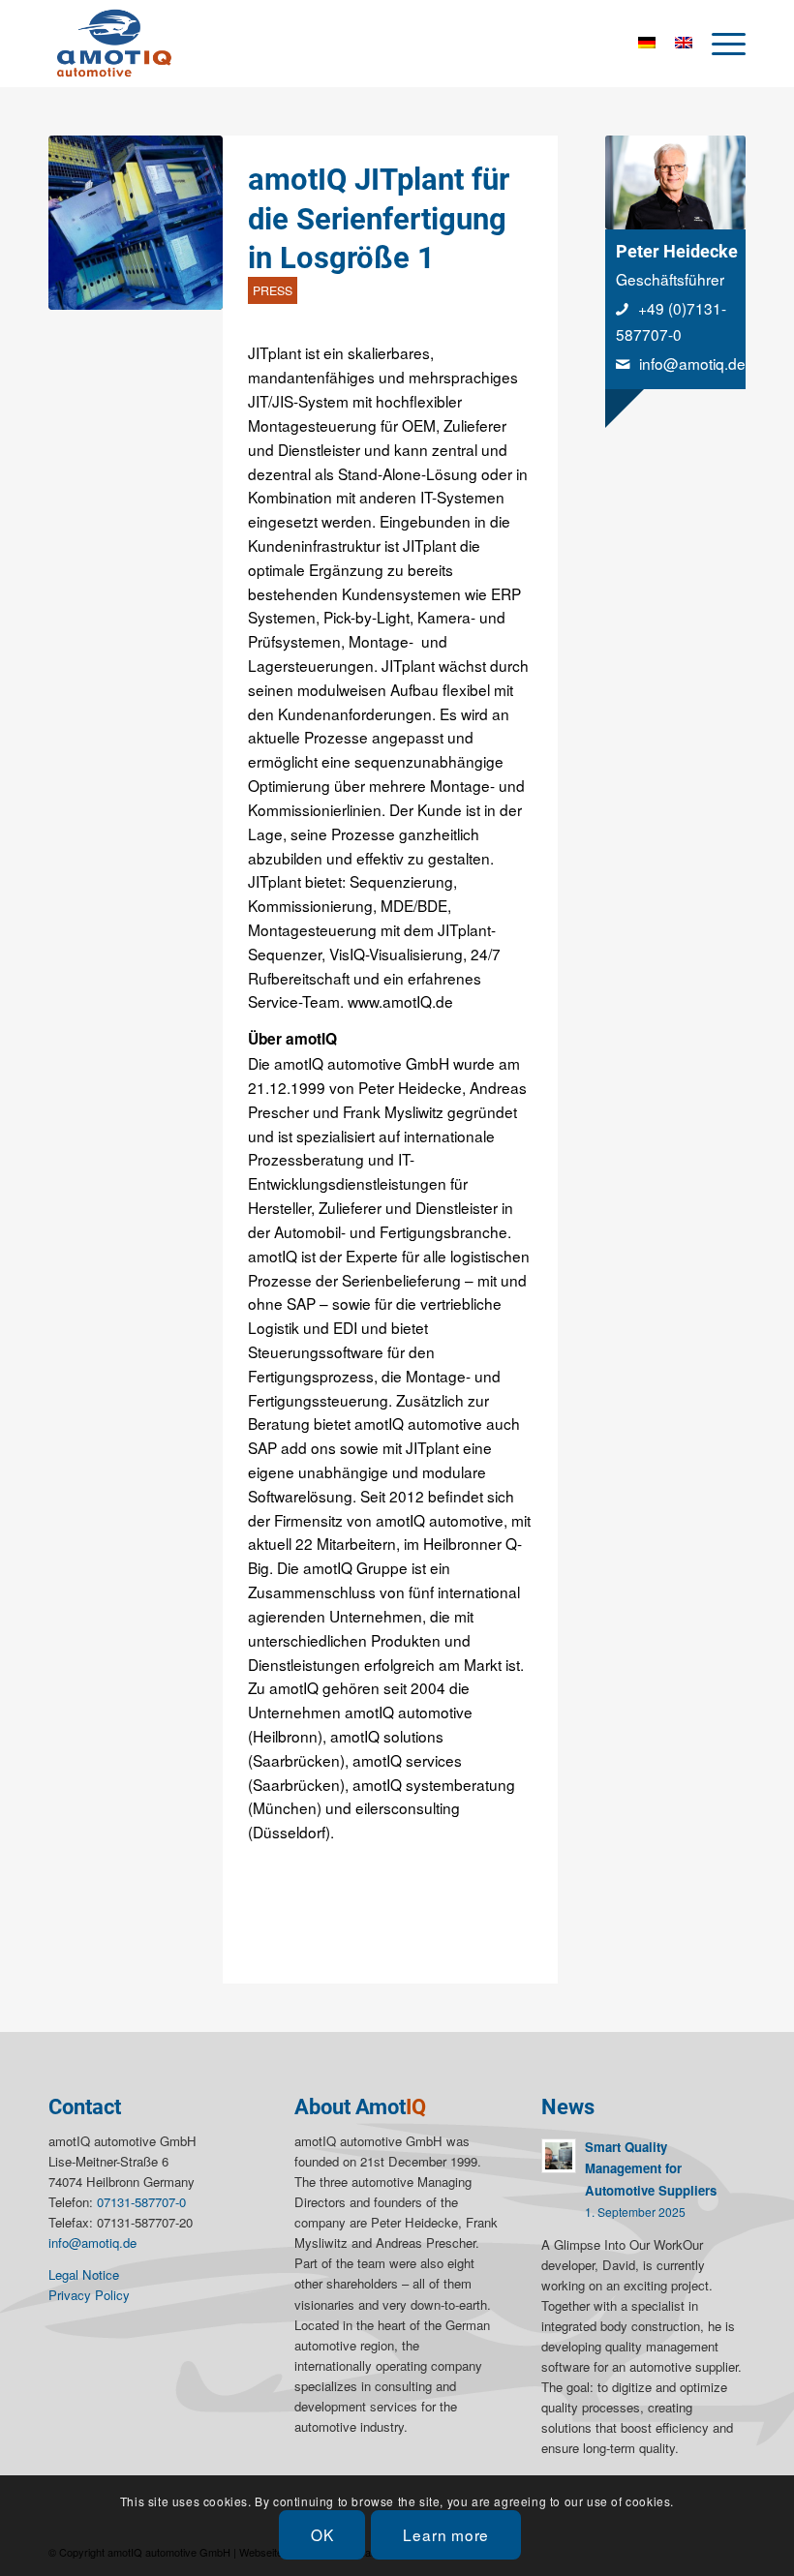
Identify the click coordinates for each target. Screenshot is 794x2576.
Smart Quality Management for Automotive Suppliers (651, 2168)
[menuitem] (719, 44)
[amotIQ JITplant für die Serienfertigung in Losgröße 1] (136, 223)
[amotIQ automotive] (116, 44)
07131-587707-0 (141, 2202)
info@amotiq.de (692, 363)
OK (322, 2534)
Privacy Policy (89, 2295)
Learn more (446, 2534)
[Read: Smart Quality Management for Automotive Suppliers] (559, 2156)
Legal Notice (84, 2274)
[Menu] (719, 44)
